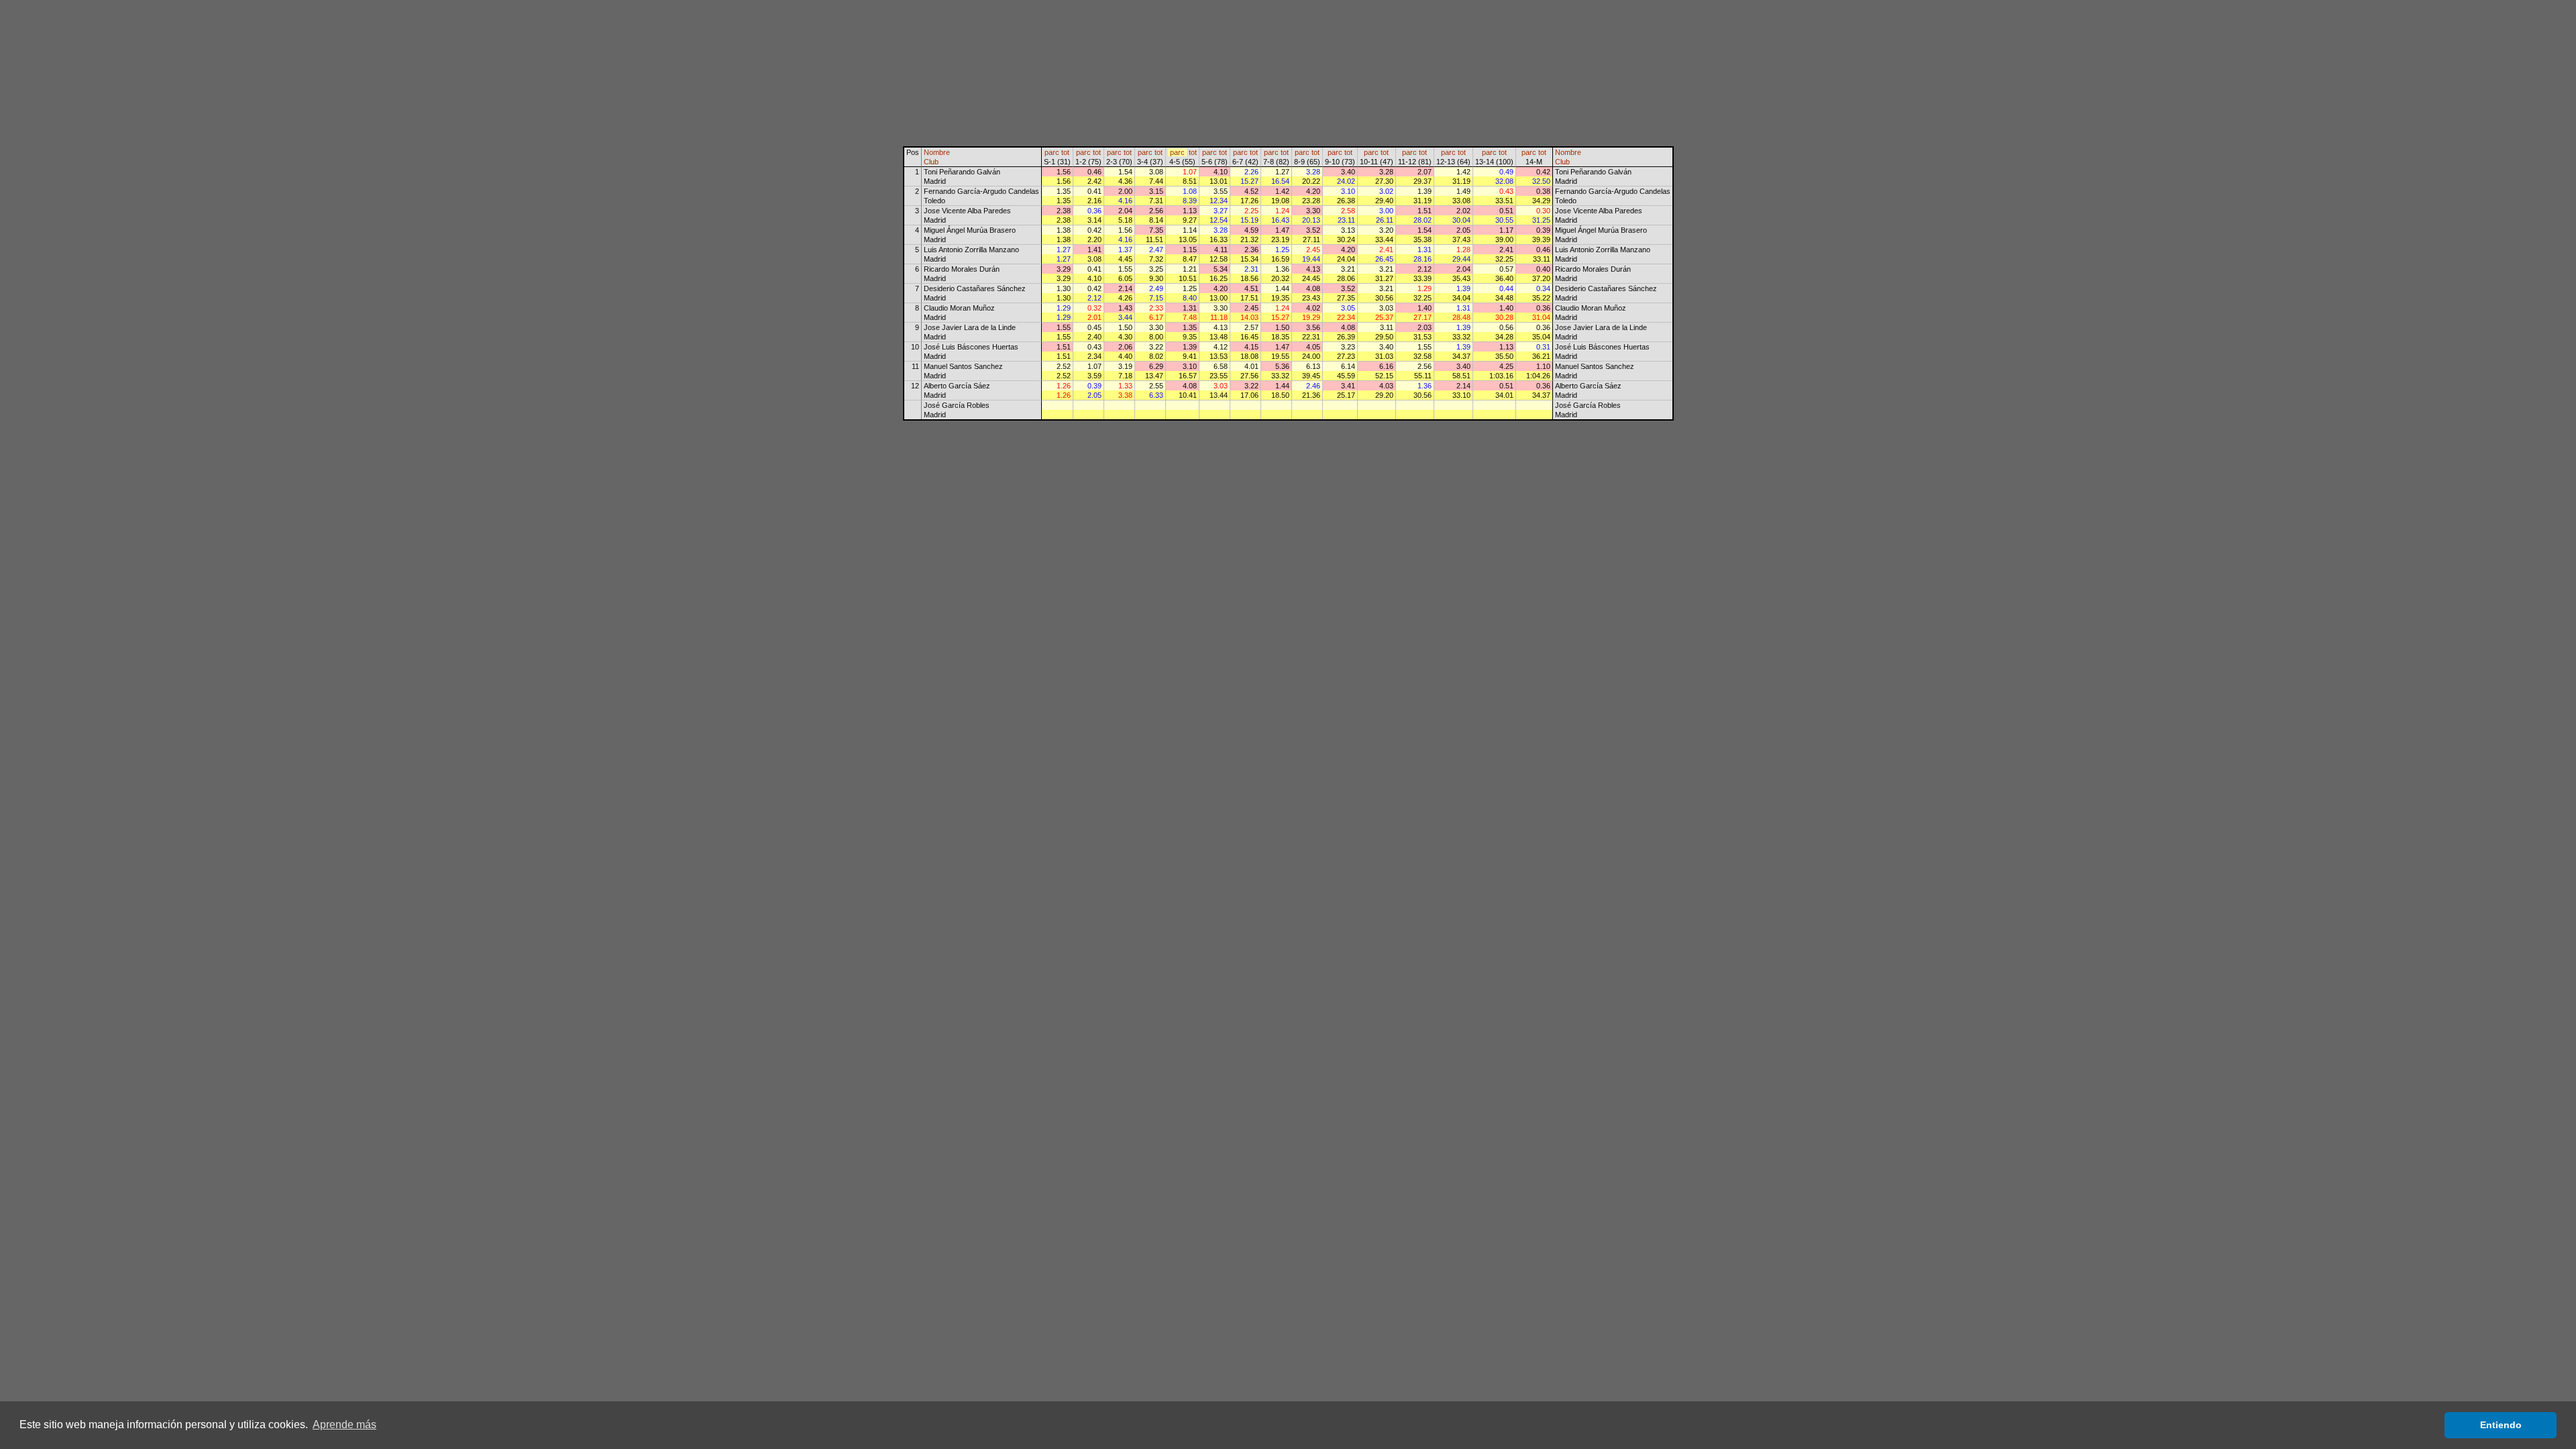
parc (1052, 152)
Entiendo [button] (2501, 1425)
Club (931, 162)
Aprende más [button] (344, 1425)
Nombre (937, 152)
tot (1065, 152)
